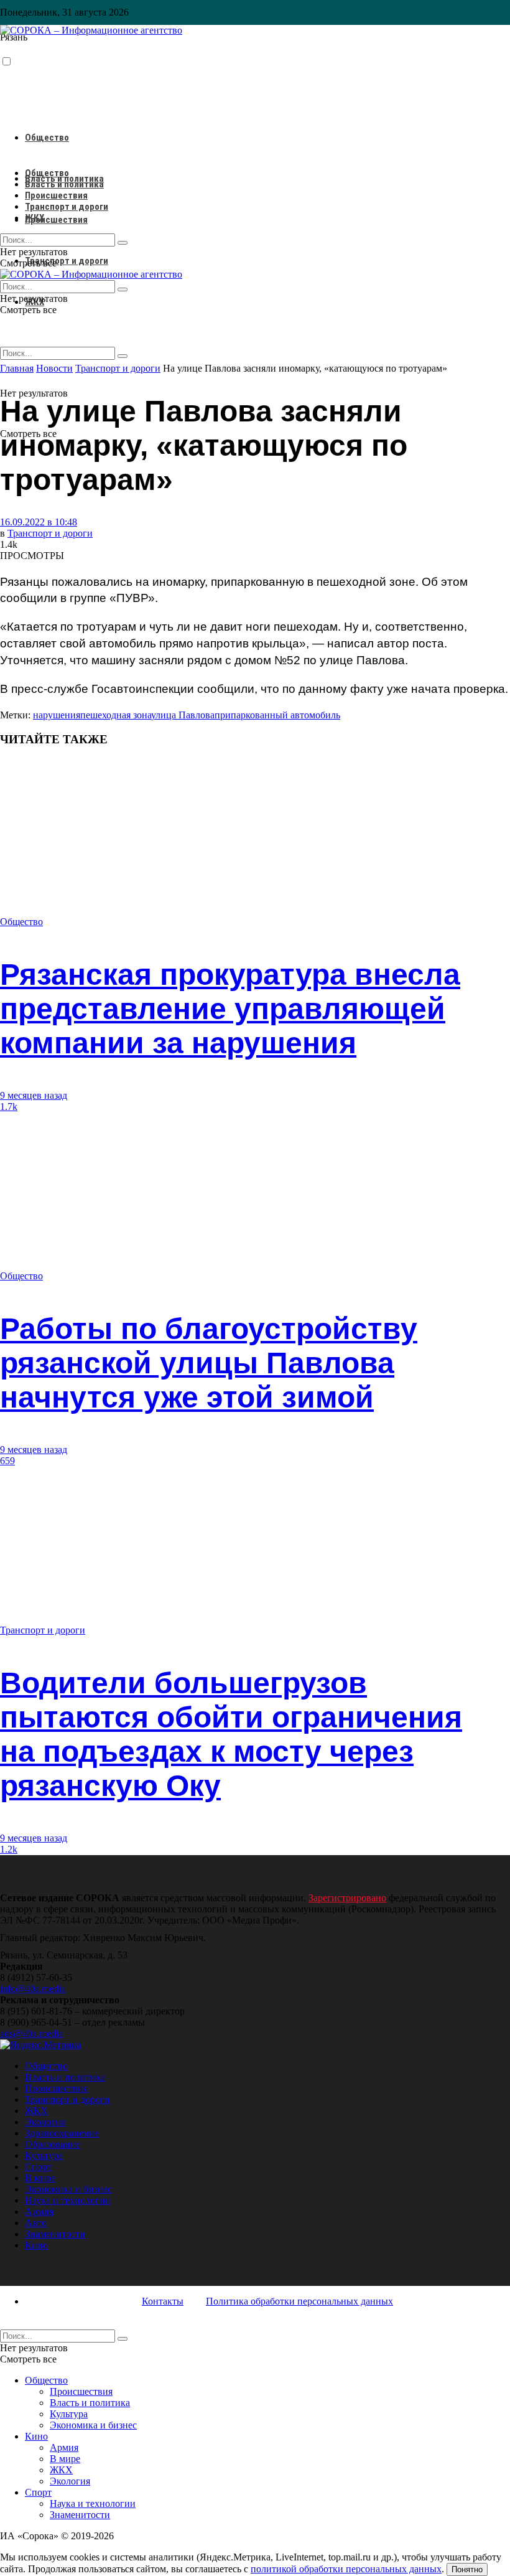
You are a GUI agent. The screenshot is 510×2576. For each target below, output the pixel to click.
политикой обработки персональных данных (346, 2569)
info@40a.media (33, 1989)
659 (7, 1461)
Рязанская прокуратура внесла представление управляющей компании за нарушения (230, 1009)
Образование (53, 2144)
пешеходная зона (116, 715)
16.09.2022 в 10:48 (39, 522)
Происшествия (56, 220)
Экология (45, 2122)
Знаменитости (55, 2234)
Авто (36, 2223)
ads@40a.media (31, 2033)
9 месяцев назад (34, 1095)
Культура (44, 2155)
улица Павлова (183, 715)
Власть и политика (64, 184)
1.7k (9, 1107)
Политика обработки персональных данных (299, 2301)
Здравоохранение (62, 2133)
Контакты (163, 2301)
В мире (40, 2178)
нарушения (57, 715)
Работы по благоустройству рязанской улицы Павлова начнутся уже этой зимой (209, 1363)
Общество (47, 138)
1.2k (9, 1849)
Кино (36, 2245)
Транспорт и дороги (67, 261)
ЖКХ (35, 218)
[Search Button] (123, 356)
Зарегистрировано (347, 1898)
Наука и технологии (68, 2200)
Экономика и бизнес (68, 2189)
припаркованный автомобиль (277, 715)
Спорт (38, 2167)
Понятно (467, 2569)
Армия (39, 2212)
